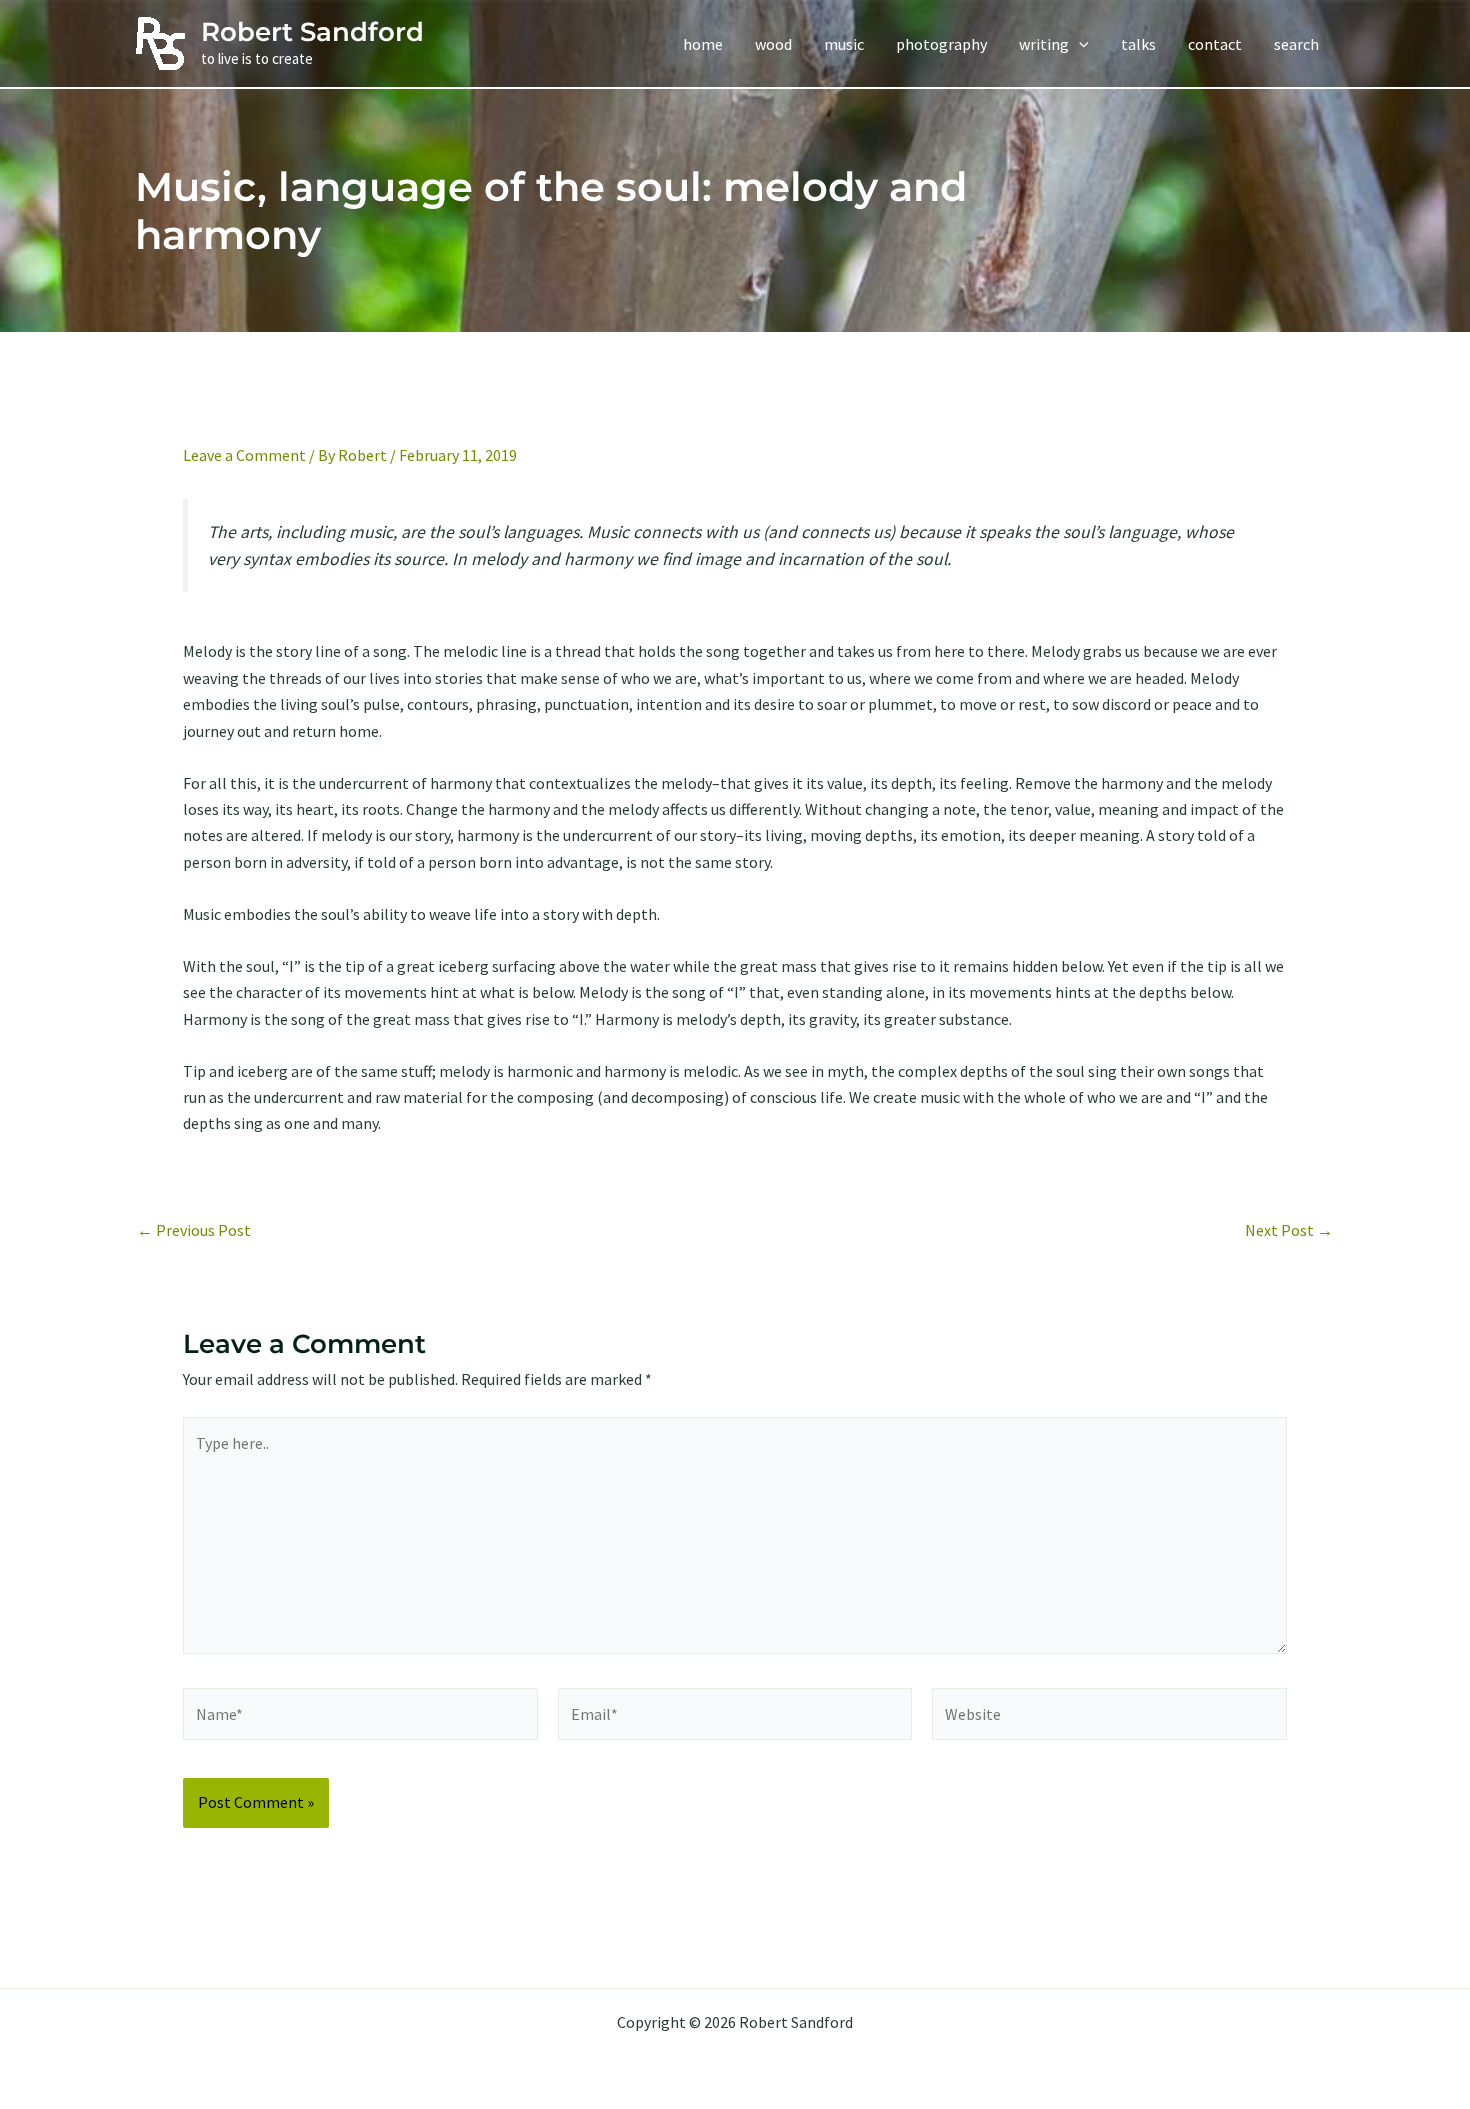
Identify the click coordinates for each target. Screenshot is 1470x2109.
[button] (1079, 44)
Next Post (1289, 1230)
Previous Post (194, 1230)
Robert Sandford (312, 32)
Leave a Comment (244, 455)
